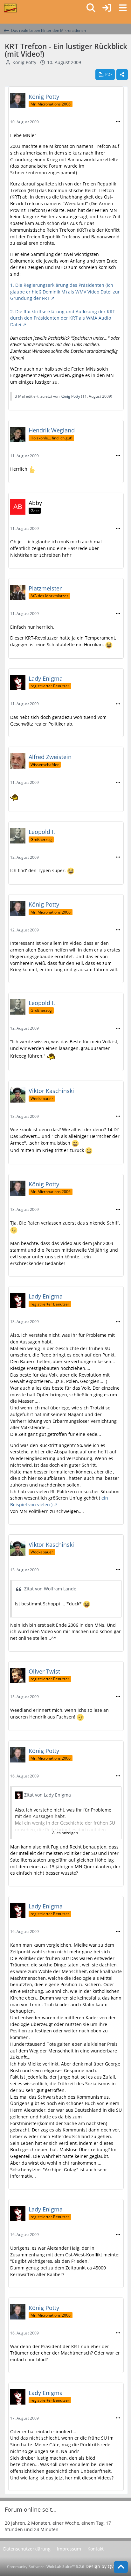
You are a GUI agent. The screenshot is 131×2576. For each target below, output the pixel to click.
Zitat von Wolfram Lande (50, 1589)
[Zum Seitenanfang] (121, 2567)
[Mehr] (118, 122)
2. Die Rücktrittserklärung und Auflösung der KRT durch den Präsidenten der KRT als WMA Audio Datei (63, 318)
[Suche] (91, 8)
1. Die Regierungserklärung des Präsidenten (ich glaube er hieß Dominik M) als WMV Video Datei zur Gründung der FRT (65, 292)
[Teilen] (122, 75)
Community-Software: (46, 2567)
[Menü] (123, 8)
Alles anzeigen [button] (65, 1833)
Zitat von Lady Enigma (48, 1795)
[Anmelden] (107, 8)
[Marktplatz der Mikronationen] (10, 8)
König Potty (24, 62)
